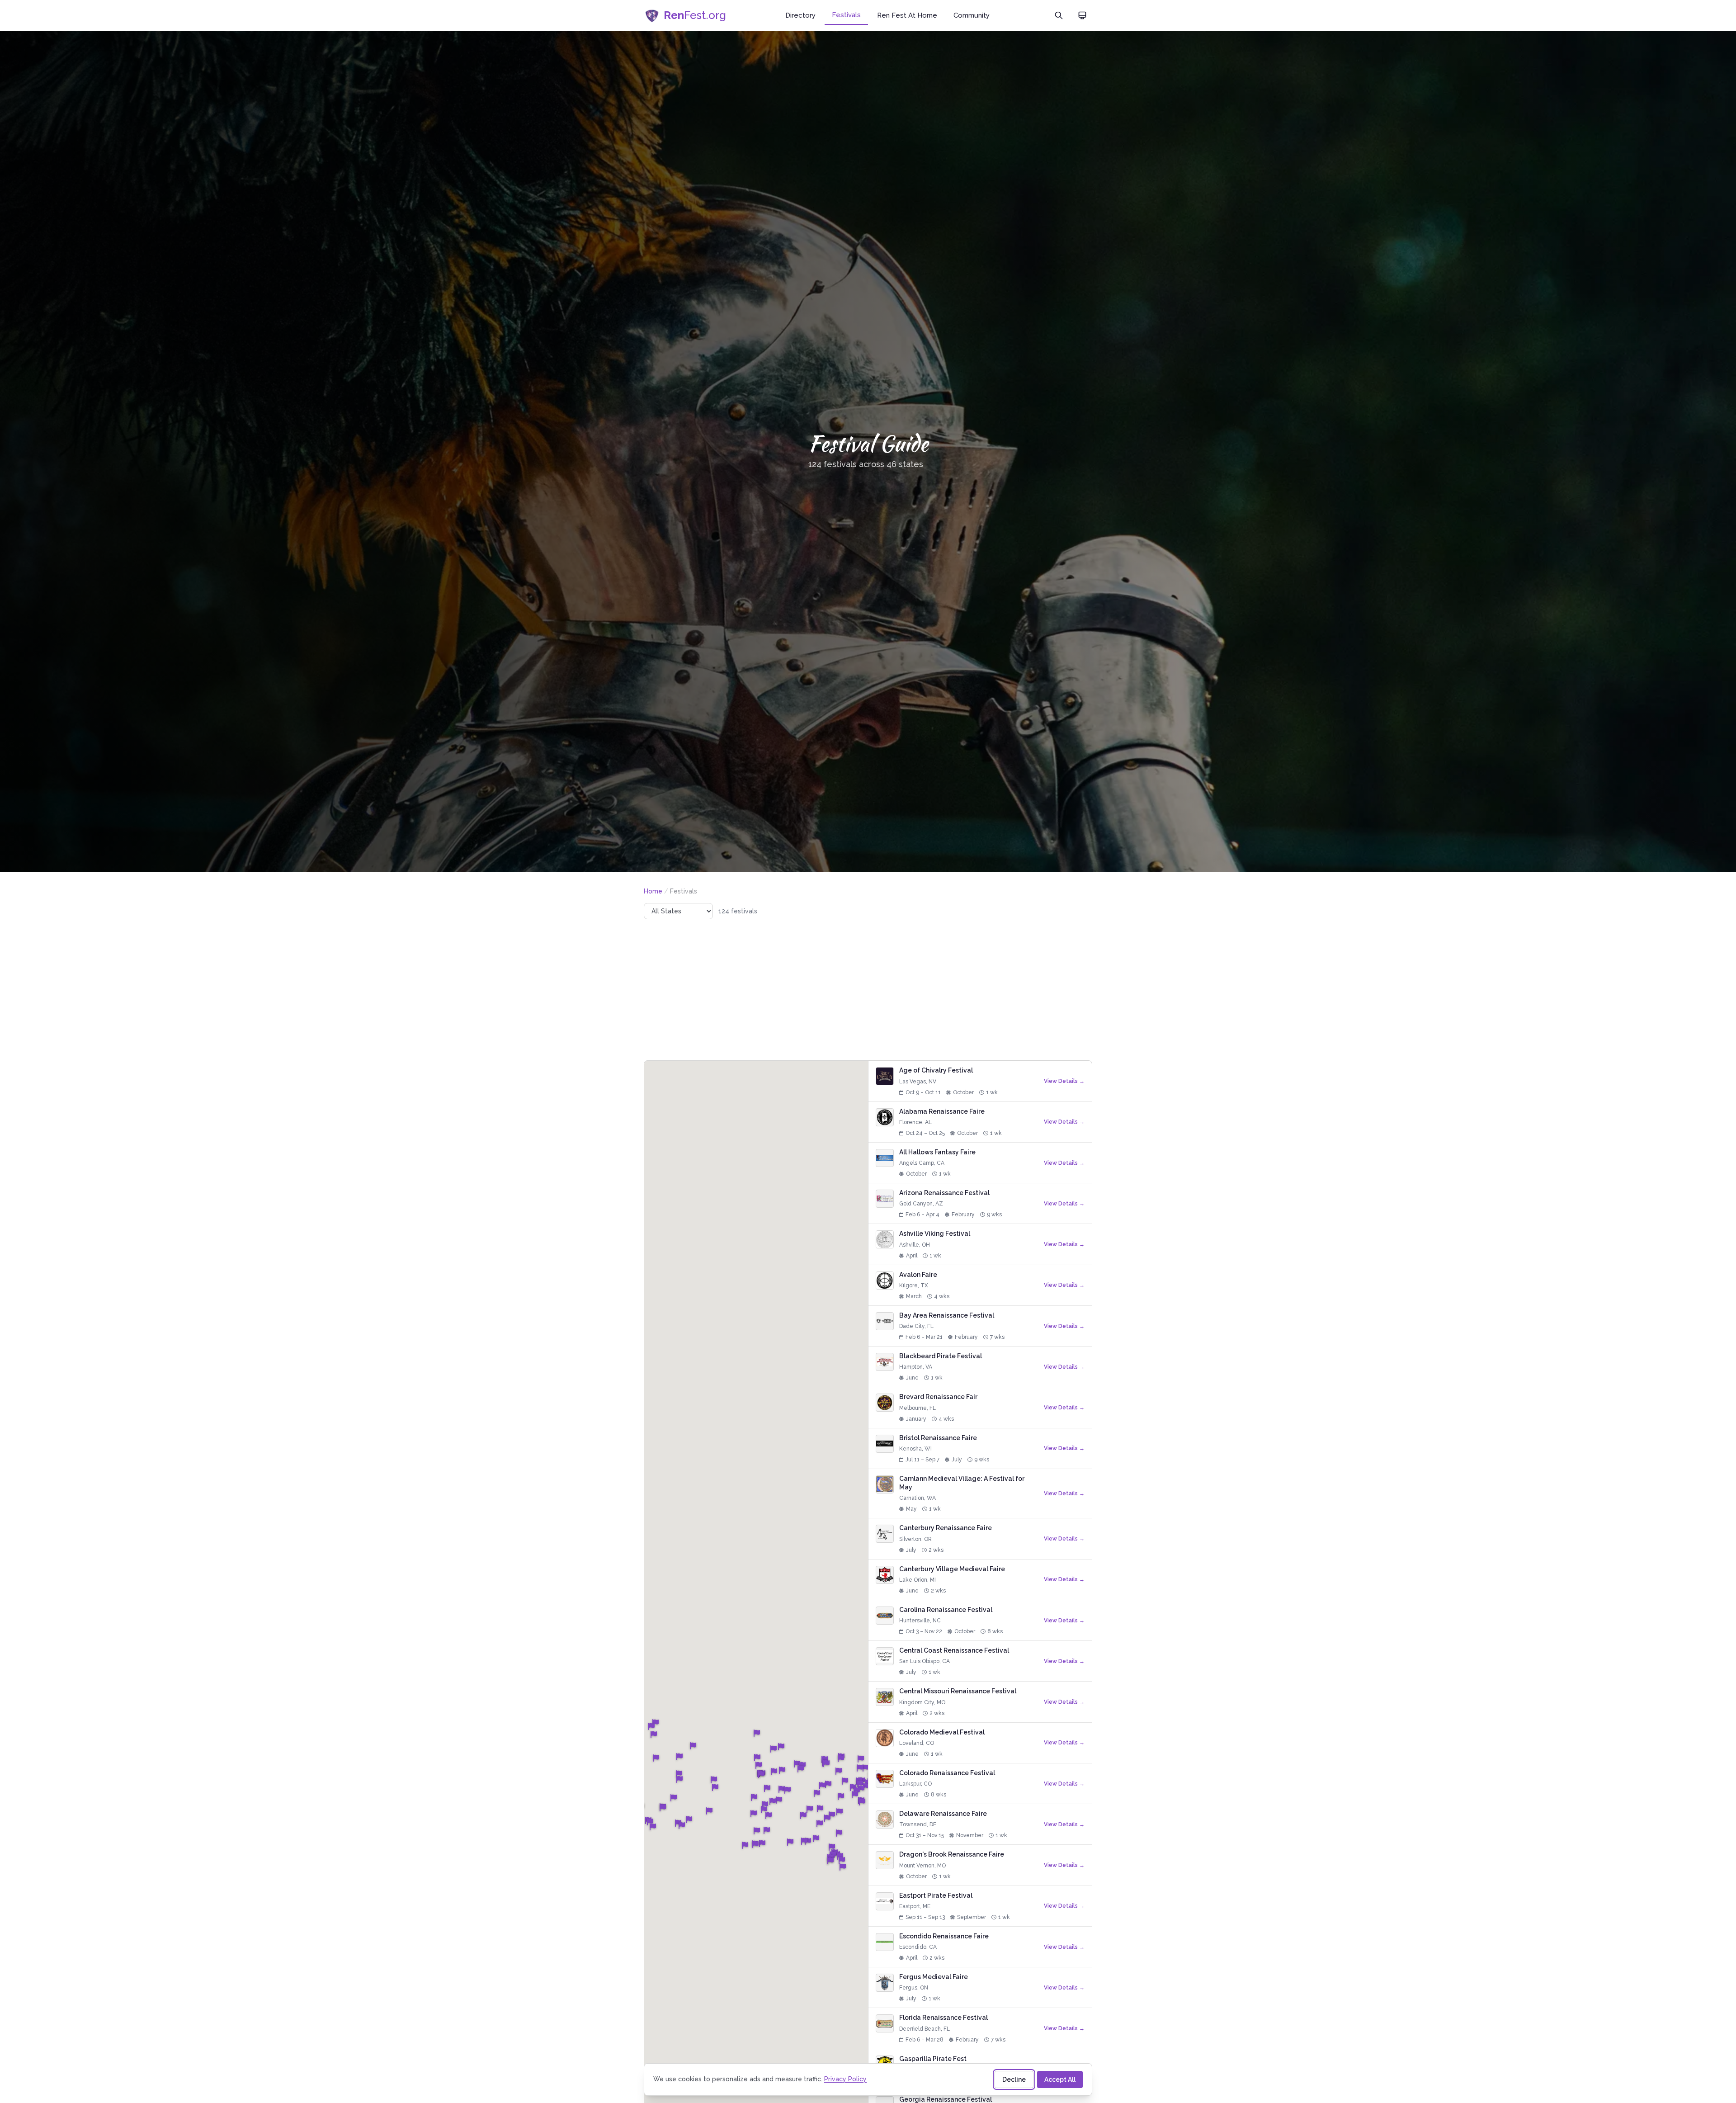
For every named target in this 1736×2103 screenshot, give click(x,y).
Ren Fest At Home (907, 15)
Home (653, 891)
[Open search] (1059, 15)
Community (972, 15)
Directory (800, 15)
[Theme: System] (1082, 15)
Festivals (846, 15)
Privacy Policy (845, 2079)
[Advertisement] (868, 990)
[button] (663, 1808)
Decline (1014, 2079)
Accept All (1060, 2079)
